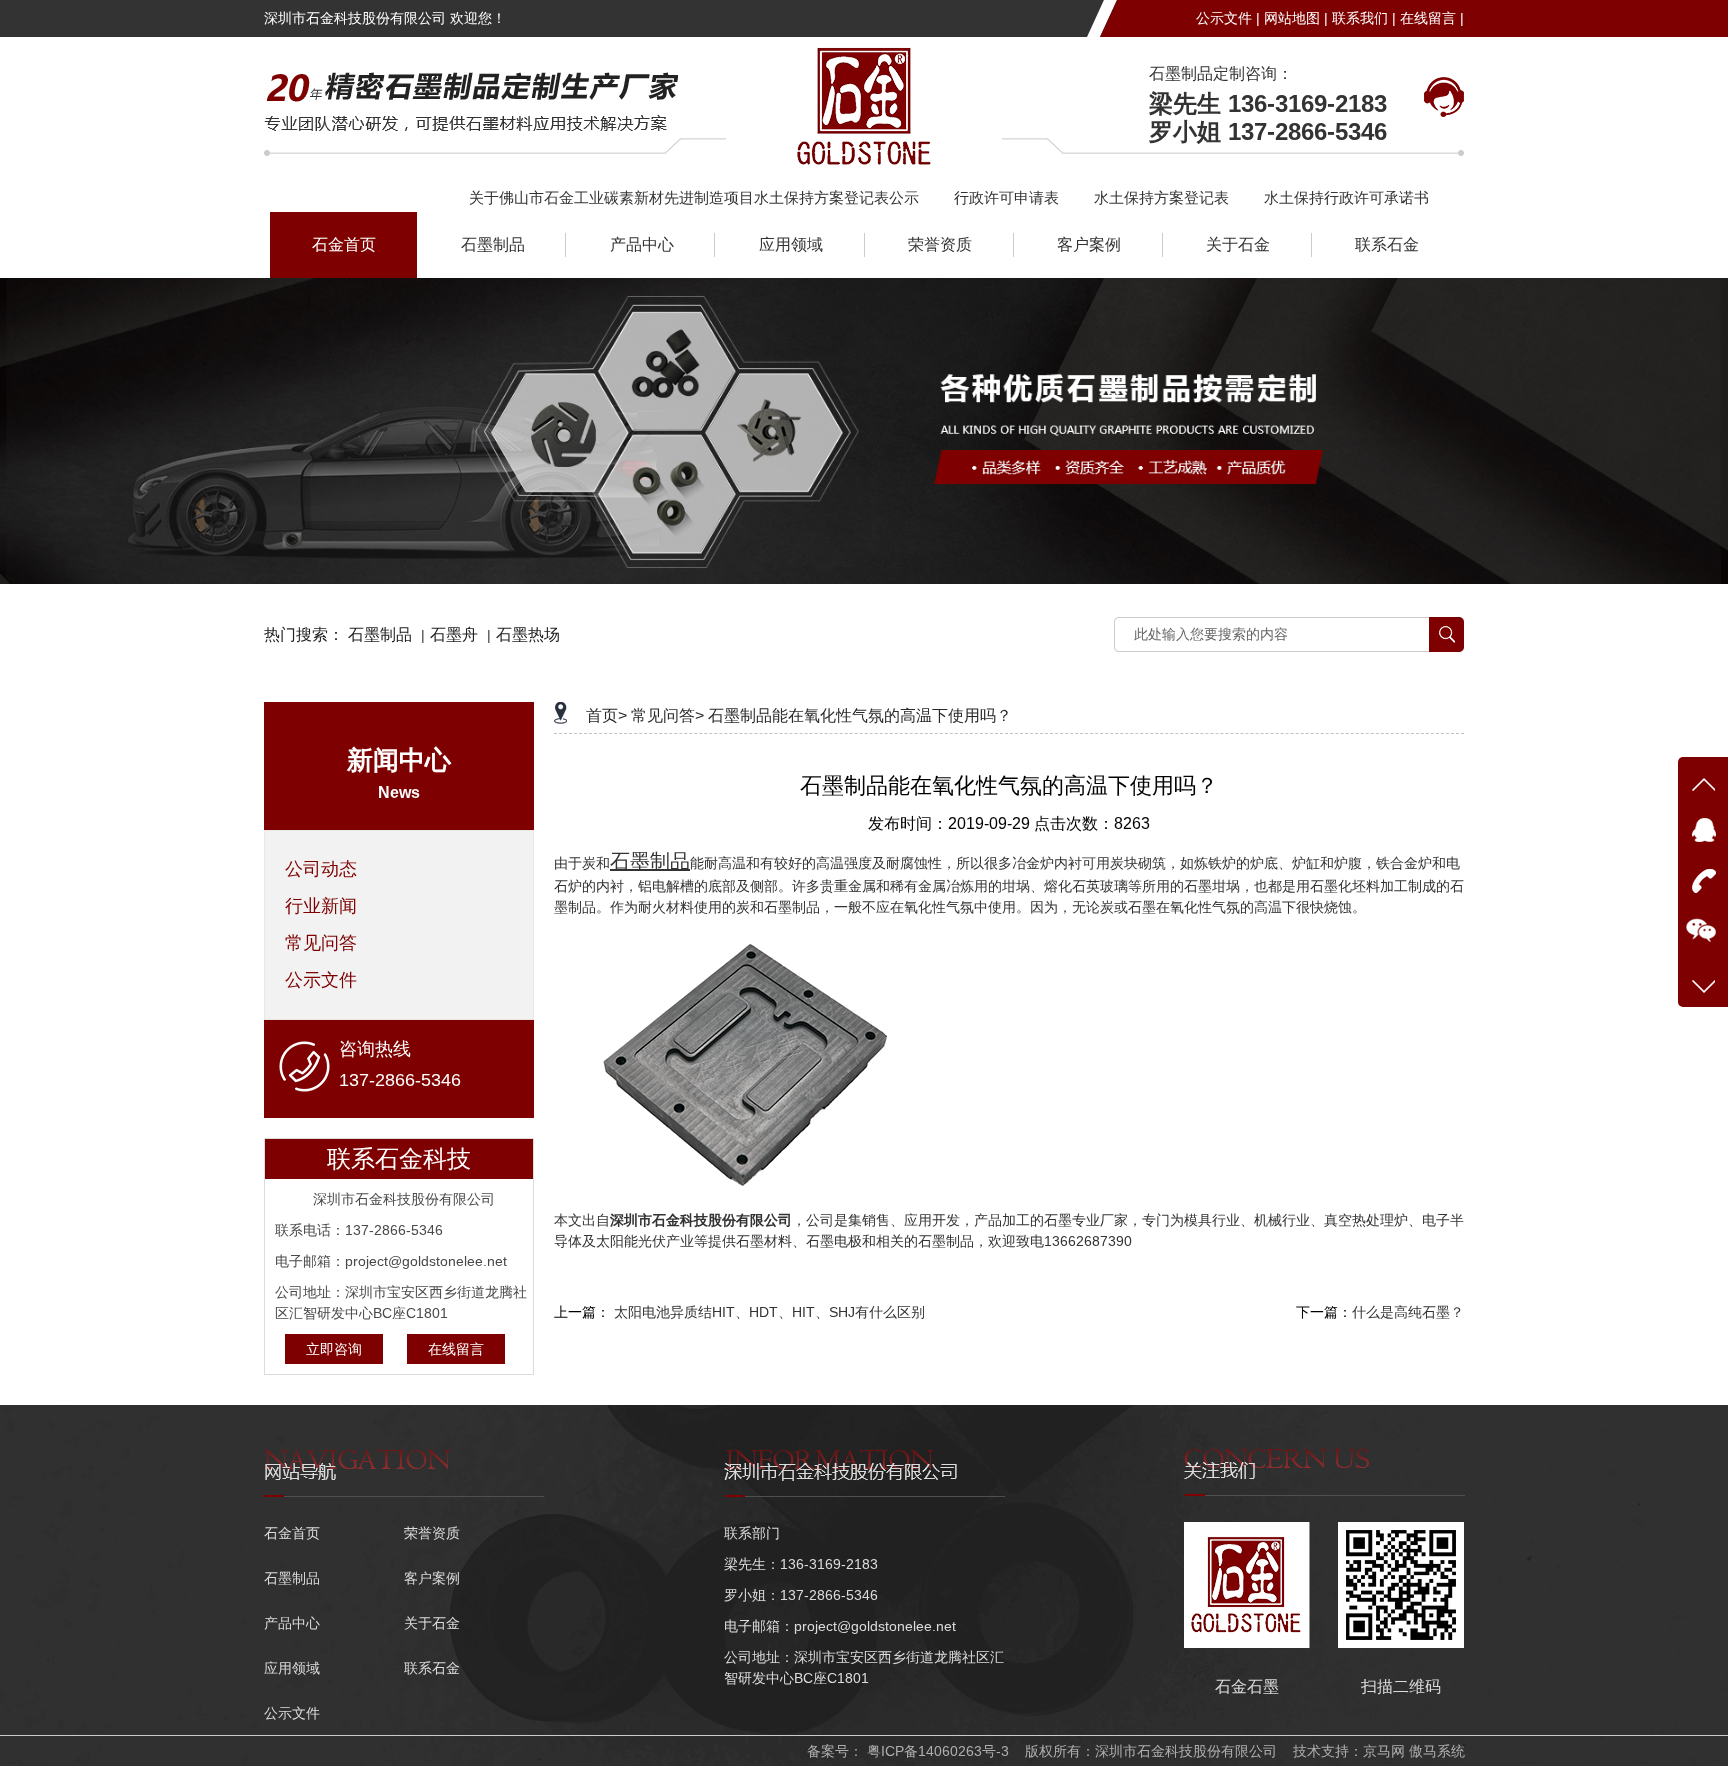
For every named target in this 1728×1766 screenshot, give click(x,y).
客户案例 (1089, 244)
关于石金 (1238, 244)
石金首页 (344, 244)
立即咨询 (334, 1349)
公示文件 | (1228, 18)
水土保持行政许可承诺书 (1346, 197)
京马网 (1384, 1751)
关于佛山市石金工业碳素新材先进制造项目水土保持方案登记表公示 (694, 197)
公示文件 (321, 980)
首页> (606, 715)
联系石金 (1387, 244)
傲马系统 (1437, 1751)
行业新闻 (321, 906)
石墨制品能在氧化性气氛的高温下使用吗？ (860, 715)
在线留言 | (1432, 18)
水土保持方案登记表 (1161, 197)
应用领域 (791, 244)
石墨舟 (454, 634)
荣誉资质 (940, 244)
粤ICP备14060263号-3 (936, 1751)
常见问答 (321, 943)
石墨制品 (493, 244)
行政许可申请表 (1006, 197)
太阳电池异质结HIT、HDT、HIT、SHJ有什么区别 (769, 1312)
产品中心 (642, 244)
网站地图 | (1296, 18)
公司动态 (321, 869)
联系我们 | (1364, 18)
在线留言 (456, 1349)
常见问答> (667, 715)
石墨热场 (528, 634)
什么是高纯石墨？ (1408, 1312)
